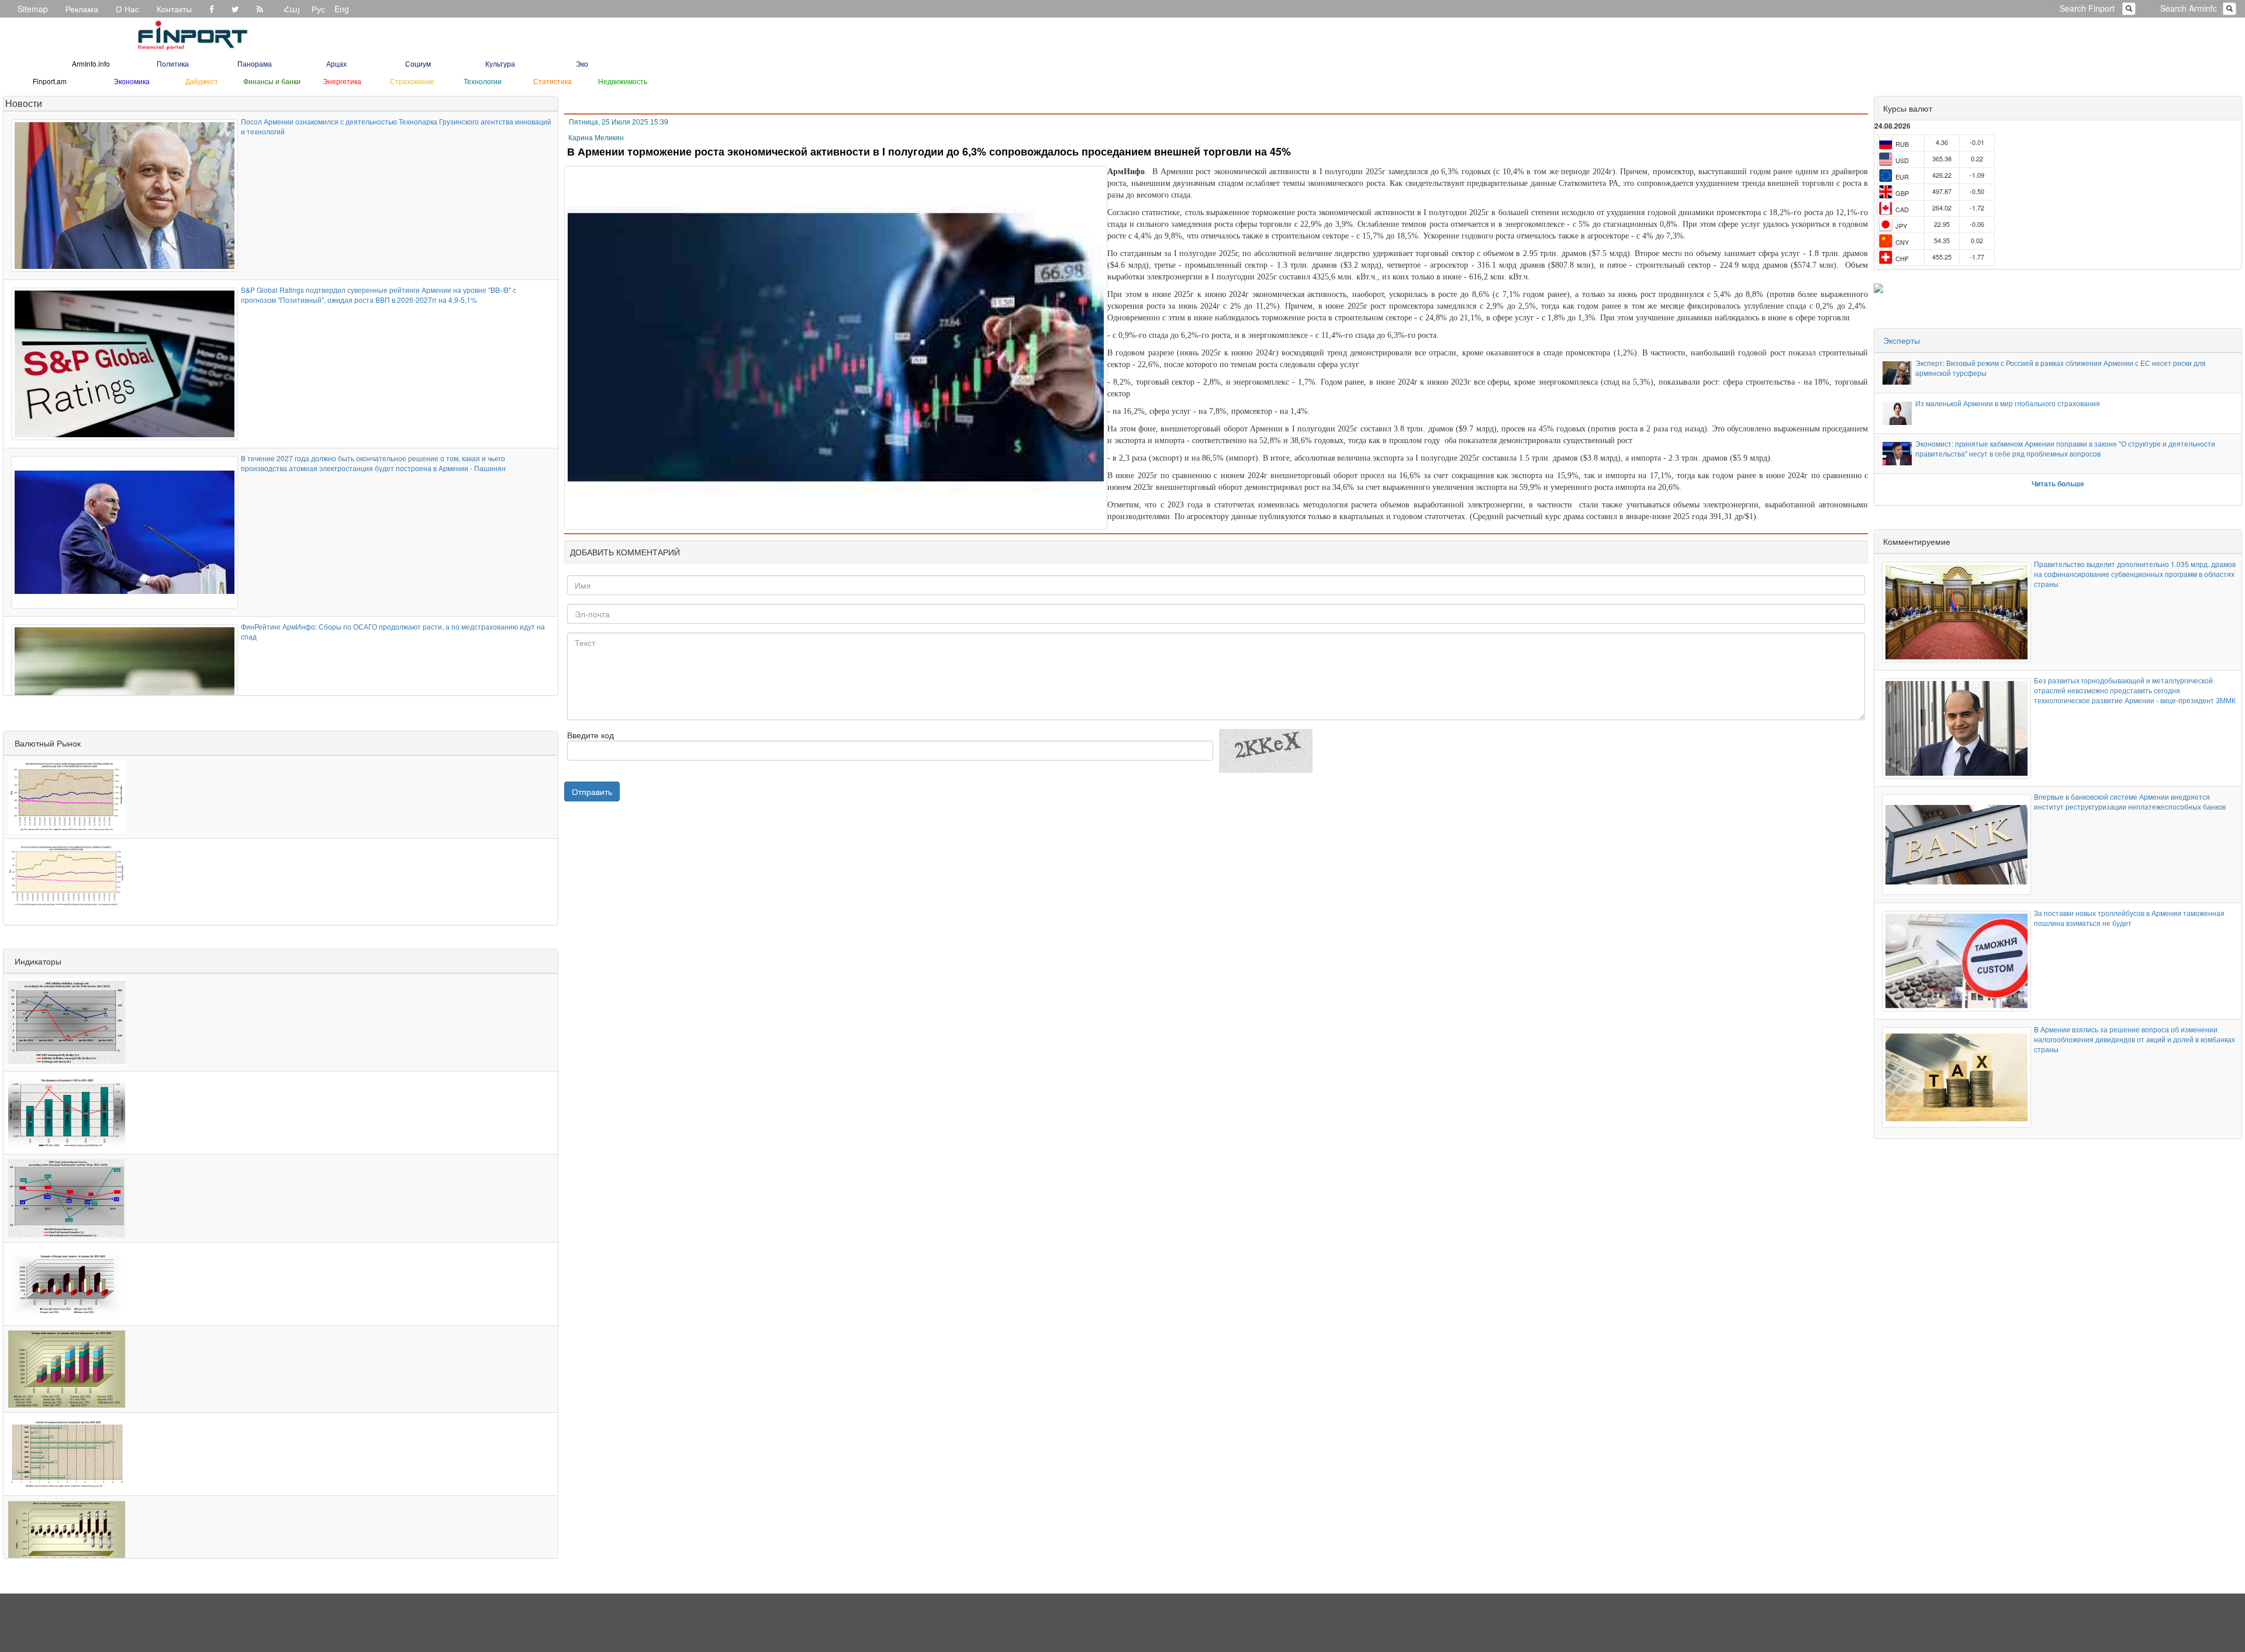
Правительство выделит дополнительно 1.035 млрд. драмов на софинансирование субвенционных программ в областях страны (2135, 574)
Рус (318, 9)
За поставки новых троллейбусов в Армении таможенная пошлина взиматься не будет (2129, 918)
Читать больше (2058, 483)
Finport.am (50, 81)
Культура (500, 63)
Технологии (483, 81)
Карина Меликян (596, 138)
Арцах (336, 63)
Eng (342, 9)
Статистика (552, 81)
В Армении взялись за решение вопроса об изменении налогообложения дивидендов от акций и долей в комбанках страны (2135, 1039)
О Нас (127, 9)
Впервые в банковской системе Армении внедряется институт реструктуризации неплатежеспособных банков (2130, 801)
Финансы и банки (272, 81)
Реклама (82, 9)
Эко (582, 63)
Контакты (174, 9)
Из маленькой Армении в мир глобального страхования (2008, 403)
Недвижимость (623, 81)
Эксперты (1902, 340)
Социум (418, 63)
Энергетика (342, 81)
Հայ (292, 9)
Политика (173, 63)
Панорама (255, 63)
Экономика (132, 81)
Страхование (412, 81)
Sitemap (33, 9)
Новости (24, 103)
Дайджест (202, 81)
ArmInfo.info (91, 63)
